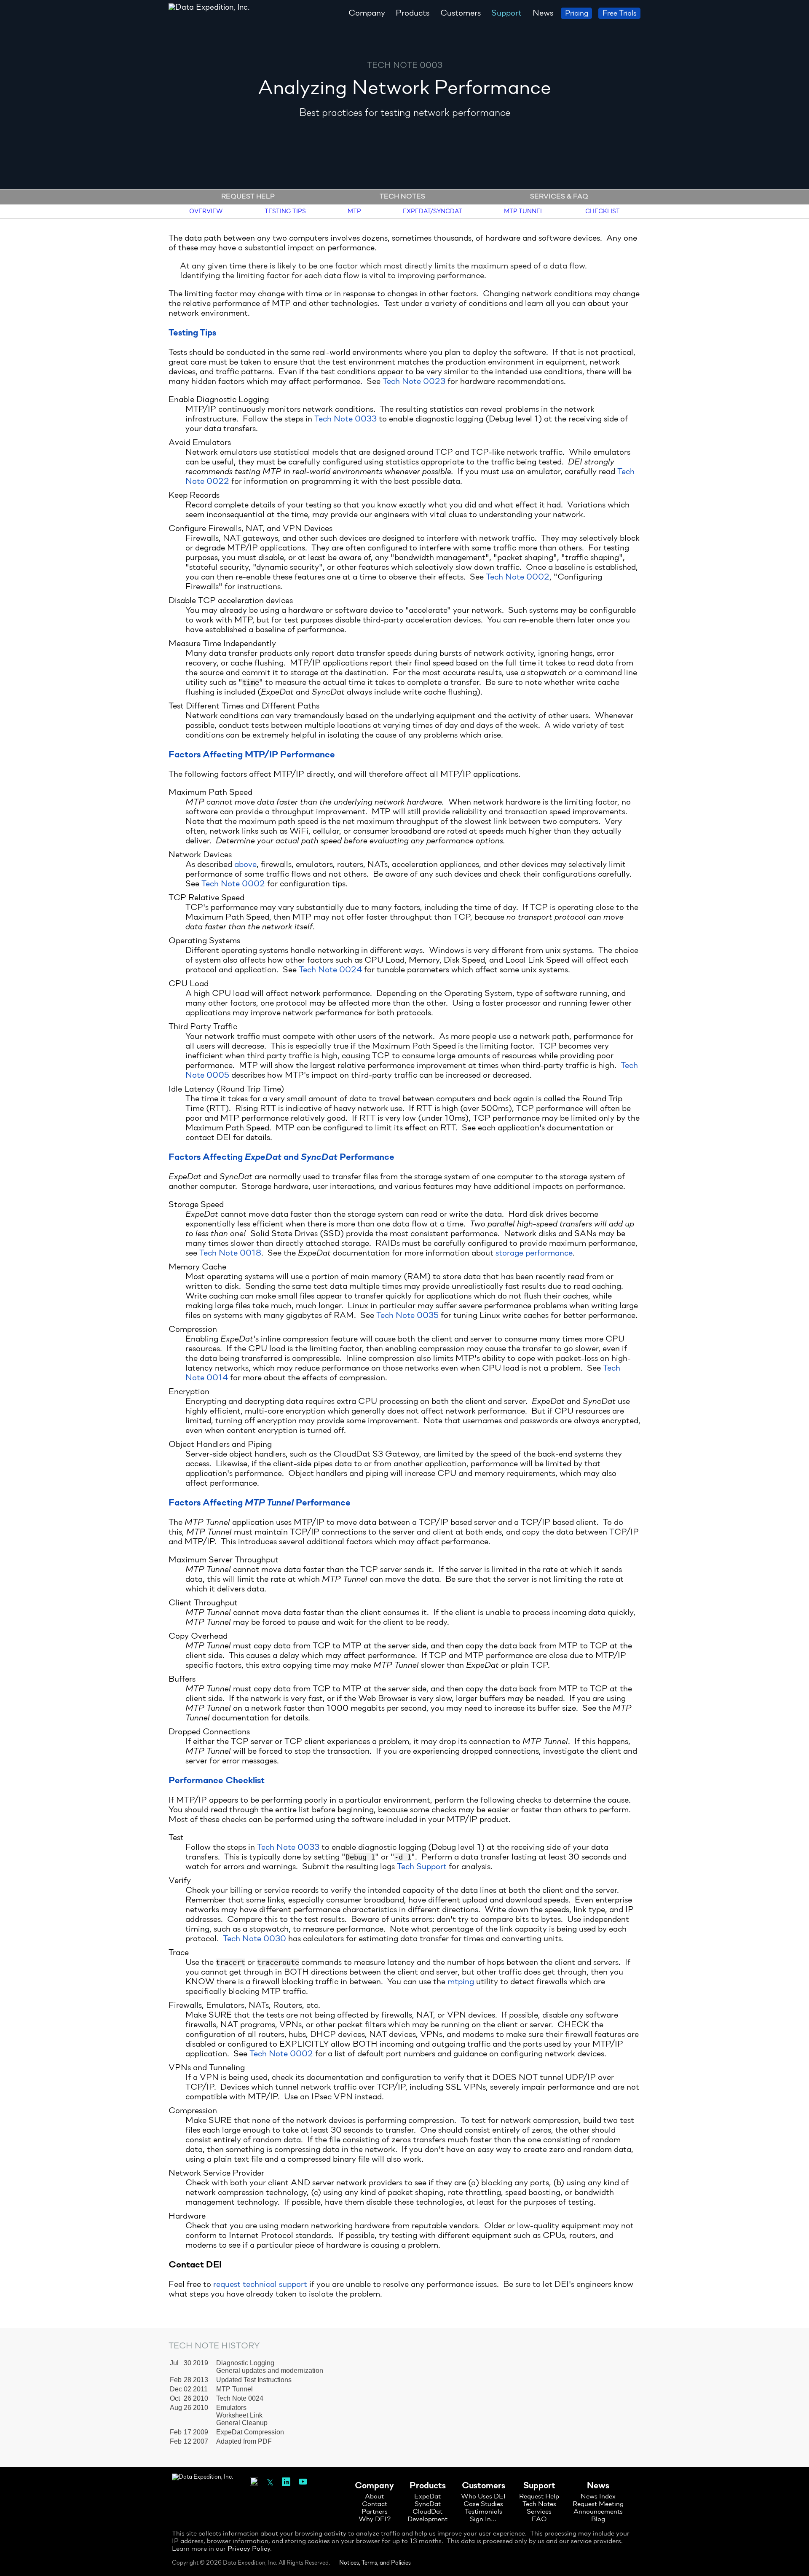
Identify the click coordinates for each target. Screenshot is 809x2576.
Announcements (598, 2512)
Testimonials (484, 2512)
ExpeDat (427, 2497)
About (374, 2497)
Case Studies (483, 2504)
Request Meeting (598, 2504)
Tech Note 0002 (518, 577)
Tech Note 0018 (230, 1253)
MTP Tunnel (524, 211)
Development (427, 2520)
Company (367, 13)
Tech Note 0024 (330, 970)
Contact (375, 2504)
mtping (461, 1982)
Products (413, 13)
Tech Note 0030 (254, 1939)
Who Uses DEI (483, 2497)
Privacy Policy (249, 2549)
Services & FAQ (559, 197)
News (543, 13)
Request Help (248, 197)
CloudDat (427, 2512)
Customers (461, 13)
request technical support (260, 2285)
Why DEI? (375, 2520)
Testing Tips (285, 211)
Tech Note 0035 (407, 1316)
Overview (206, 211)
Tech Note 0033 (346, 419)
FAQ (539, 2520)
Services (539, 2512)
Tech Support (422, 1867)
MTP (354, 211)
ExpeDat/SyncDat (433, 211)
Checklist (603, 211)
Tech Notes (402, 197)
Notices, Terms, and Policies (375, 2563)
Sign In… (483, 2520)
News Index (598, 2497)
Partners (375, 2512)
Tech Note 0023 (414, 382)
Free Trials (619, 14)
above (245, 865)
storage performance (534, 1253)
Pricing (577, 14)
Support (506, 13)
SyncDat (428, 2504)
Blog (598, 2520)
